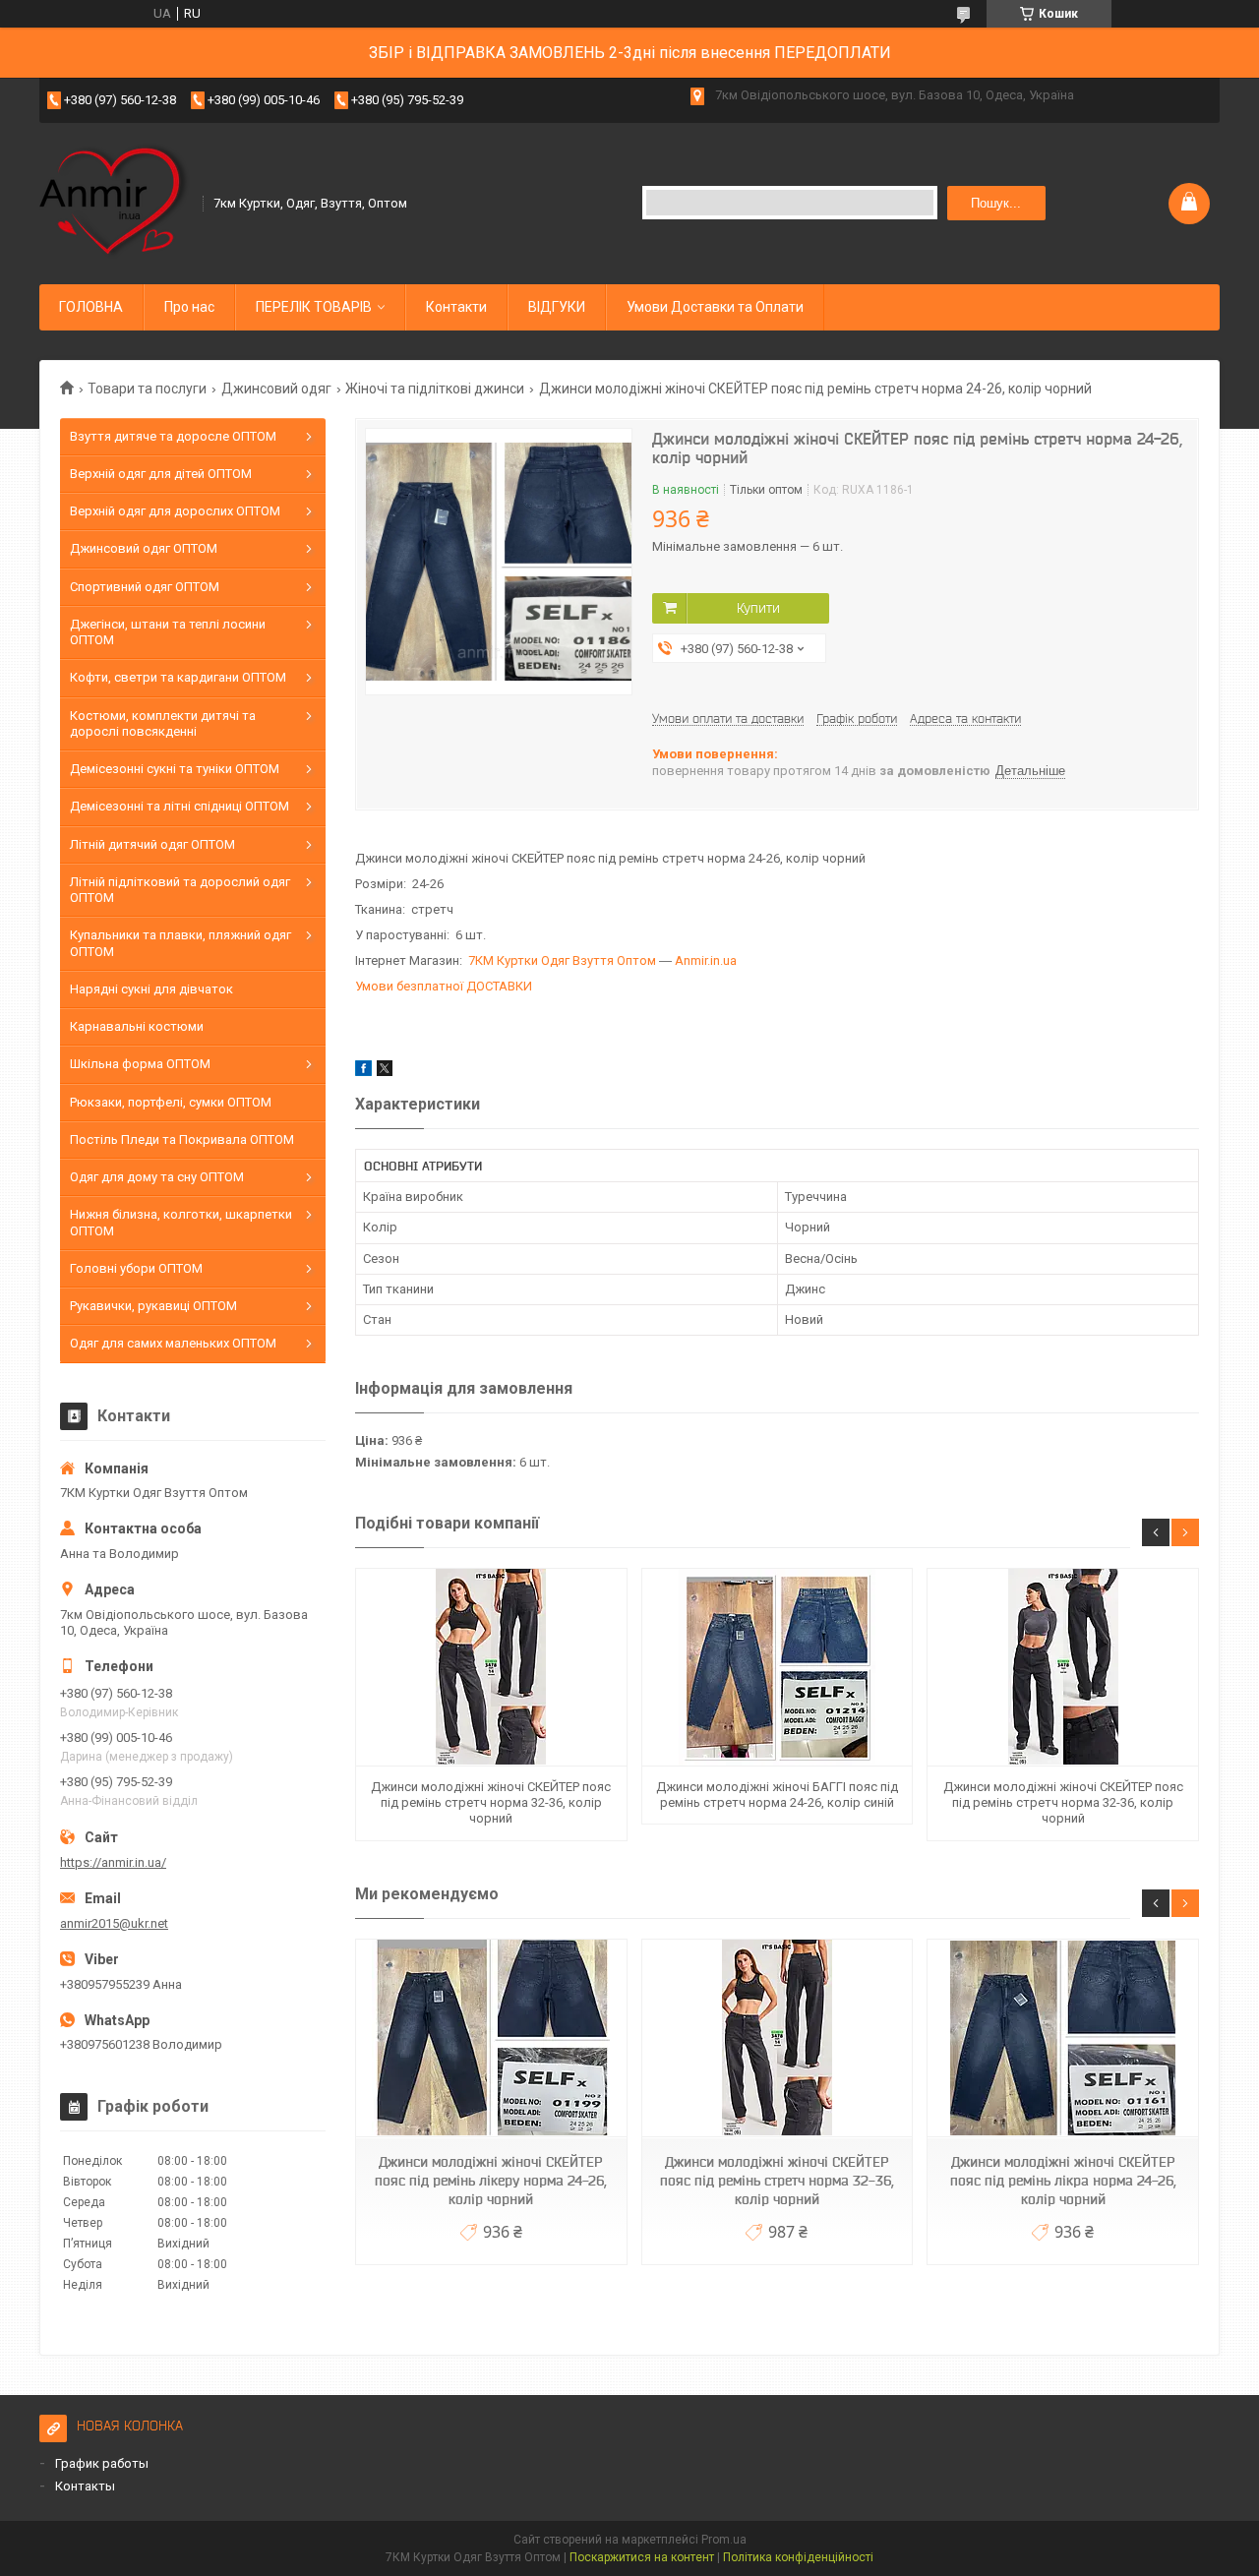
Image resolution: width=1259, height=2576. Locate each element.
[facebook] (363, 1072)
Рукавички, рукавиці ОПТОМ (153, 1306)
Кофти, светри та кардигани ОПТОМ (178, 677)
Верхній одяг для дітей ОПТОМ (161, 474)
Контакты (85, 2486)
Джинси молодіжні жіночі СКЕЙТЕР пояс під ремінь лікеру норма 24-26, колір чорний (491, 2181)
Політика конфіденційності (798, 2557)
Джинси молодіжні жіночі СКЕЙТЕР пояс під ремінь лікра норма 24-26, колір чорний (1063, 2181)
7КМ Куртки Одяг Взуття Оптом (562, 960)
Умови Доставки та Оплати (715, 307)
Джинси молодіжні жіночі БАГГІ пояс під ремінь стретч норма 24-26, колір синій (777, 1795)
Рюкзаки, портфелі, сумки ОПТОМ (171, 1102)
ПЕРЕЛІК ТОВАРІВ (314, 307)
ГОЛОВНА (91, 307)
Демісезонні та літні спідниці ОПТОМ (180, 806)
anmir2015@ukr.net (114, 1923)
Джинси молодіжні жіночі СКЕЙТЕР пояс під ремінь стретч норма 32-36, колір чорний (491, 1803)
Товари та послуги (147, 389)
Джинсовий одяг (276, 389)
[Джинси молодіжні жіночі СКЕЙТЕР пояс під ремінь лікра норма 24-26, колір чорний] (1062, 2038)
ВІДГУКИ (557, 307)
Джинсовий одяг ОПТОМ (144, 548)
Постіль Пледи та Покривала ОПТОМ (182, 1139)
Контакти (456, 307)
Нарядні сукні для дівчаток (151, 989)
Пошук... (996, 203)
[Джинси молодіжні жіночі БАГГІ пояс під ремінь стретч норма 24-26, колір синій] (777, 1668)
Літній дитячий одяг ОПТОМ (152, 844)
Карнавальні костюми (137, 1026)
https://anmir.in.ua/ (113, 1862)
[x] (385, 1072)
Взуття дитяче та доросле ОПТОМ (173, 436)
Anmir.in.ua (706, 960)
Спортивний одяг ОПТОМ (145, 587)
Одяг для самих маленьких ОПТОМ (173, 1343)
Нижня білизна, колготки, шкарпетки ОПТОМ (181, 1222)
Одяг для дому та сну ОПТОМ (157, 1177)
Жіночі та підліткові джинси (435, 389)
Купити (758, 608)
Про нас (189, 307)
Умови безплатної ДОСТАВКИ (444, 986)
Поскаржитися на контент (642, 2557)
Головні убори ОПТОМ (136, 1268)
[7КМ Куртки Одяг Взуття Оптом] (115, 202)
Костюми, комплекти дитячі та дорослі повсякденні (163, 723)
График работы (102, 2463)
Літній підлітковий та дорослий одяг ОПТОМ (180, 890)
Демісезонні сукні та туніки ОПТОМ (175, 769)
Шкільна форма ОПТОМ (140, 1064)
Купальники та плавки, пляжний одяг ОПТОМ (180, 943)
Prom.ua (724, 2540)
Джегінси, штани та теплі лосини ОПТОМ (168, 632)
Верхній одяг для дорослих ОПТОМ (175, 511)
